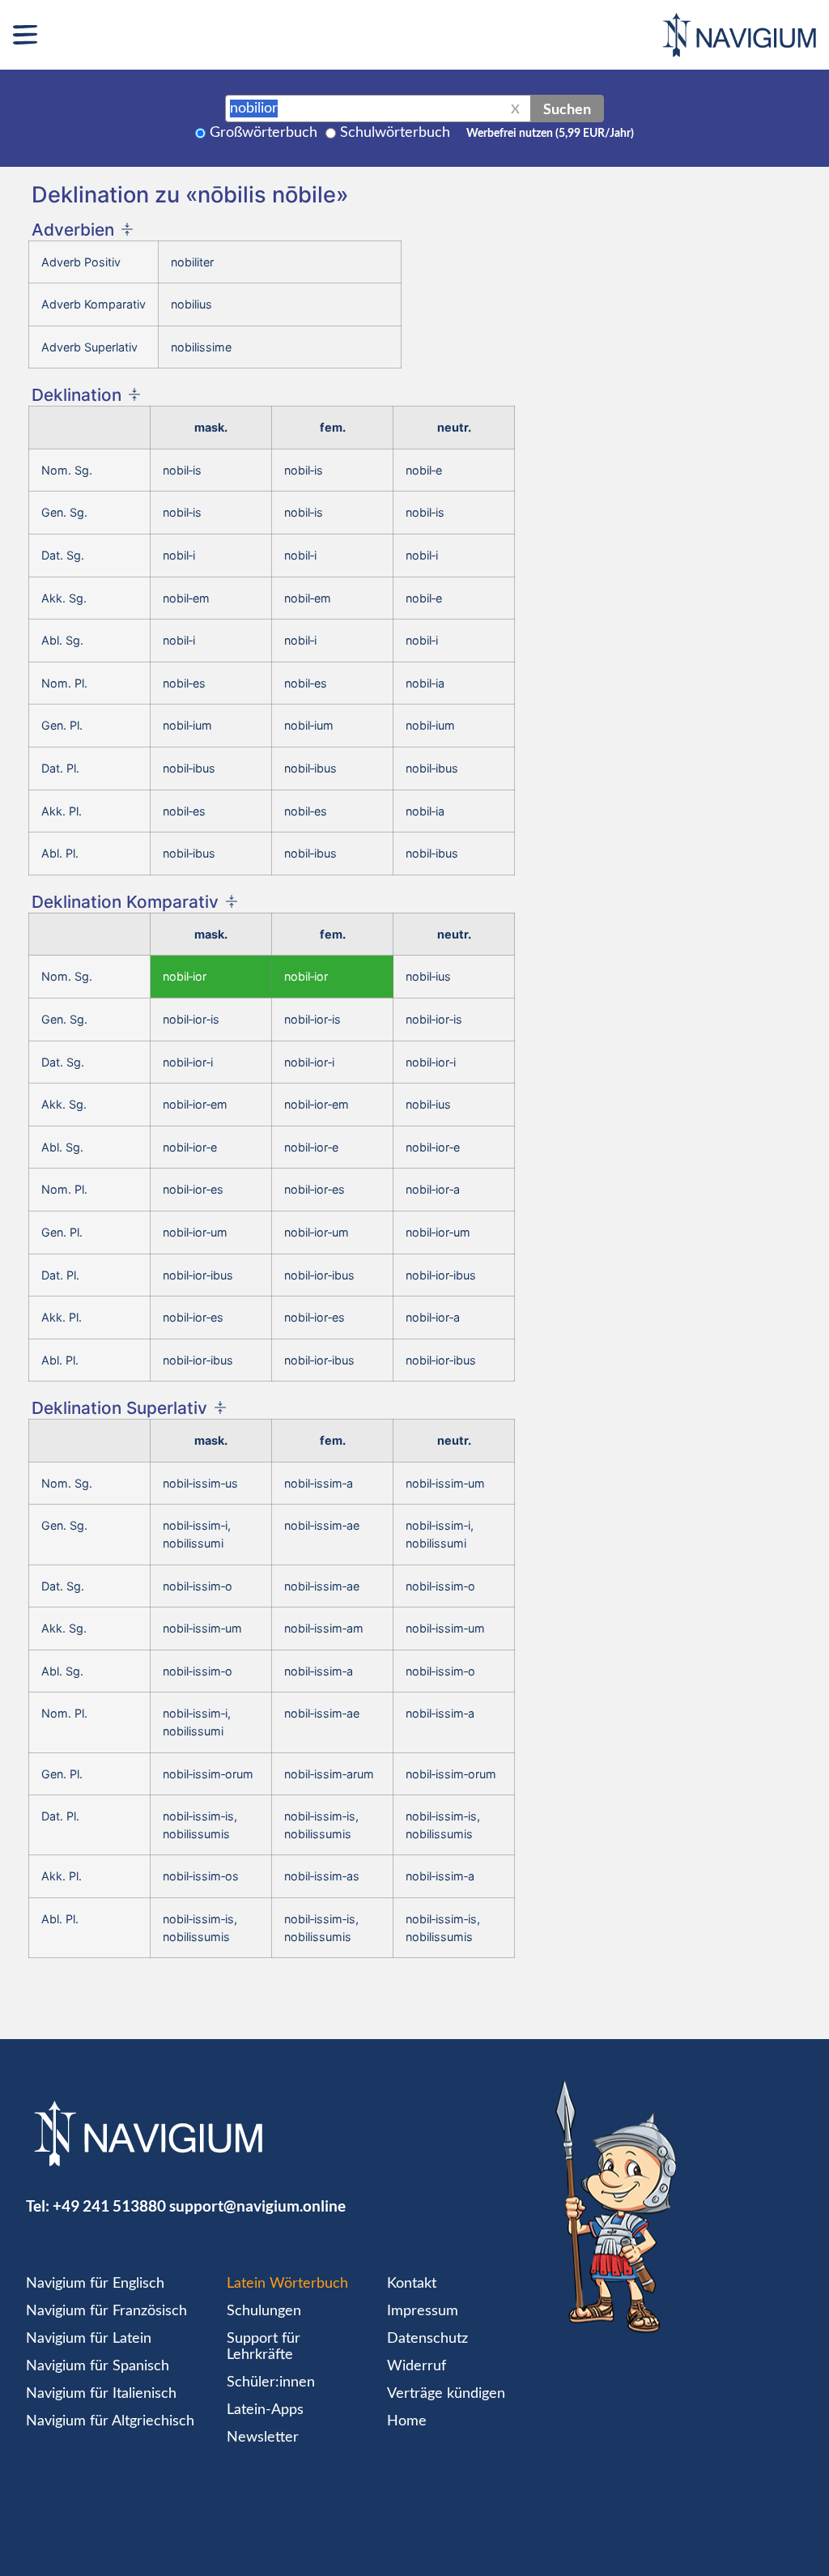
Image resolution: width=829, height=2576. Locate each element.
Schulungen (264, 2311)
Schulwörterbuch (395, 133)
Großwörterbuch (264, 133)
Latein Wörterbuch (287, 2284)
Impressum (423, 2311)
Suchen (567, 109)
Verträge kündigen (446, 2394)
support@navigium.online (257, 2206)
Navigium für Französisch (106, 2311)
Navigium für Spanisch (98, 2366)
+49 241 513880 (109, 2206)
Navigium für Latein (89, 2339)
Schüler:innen (271, 2382)
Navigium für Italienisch (101, 2394)
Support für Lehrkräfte (264, 2347)
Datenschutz (427, 2339)
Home (407, 2421)
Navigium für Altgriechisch (110, 2421)
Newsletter (263, 2438)
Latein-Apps (265, 2410)
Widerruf (417, 2366)
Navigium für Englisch (95, 2284)
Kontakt (412, 2284)
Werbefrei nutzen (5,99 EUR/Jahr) (550, 134)
